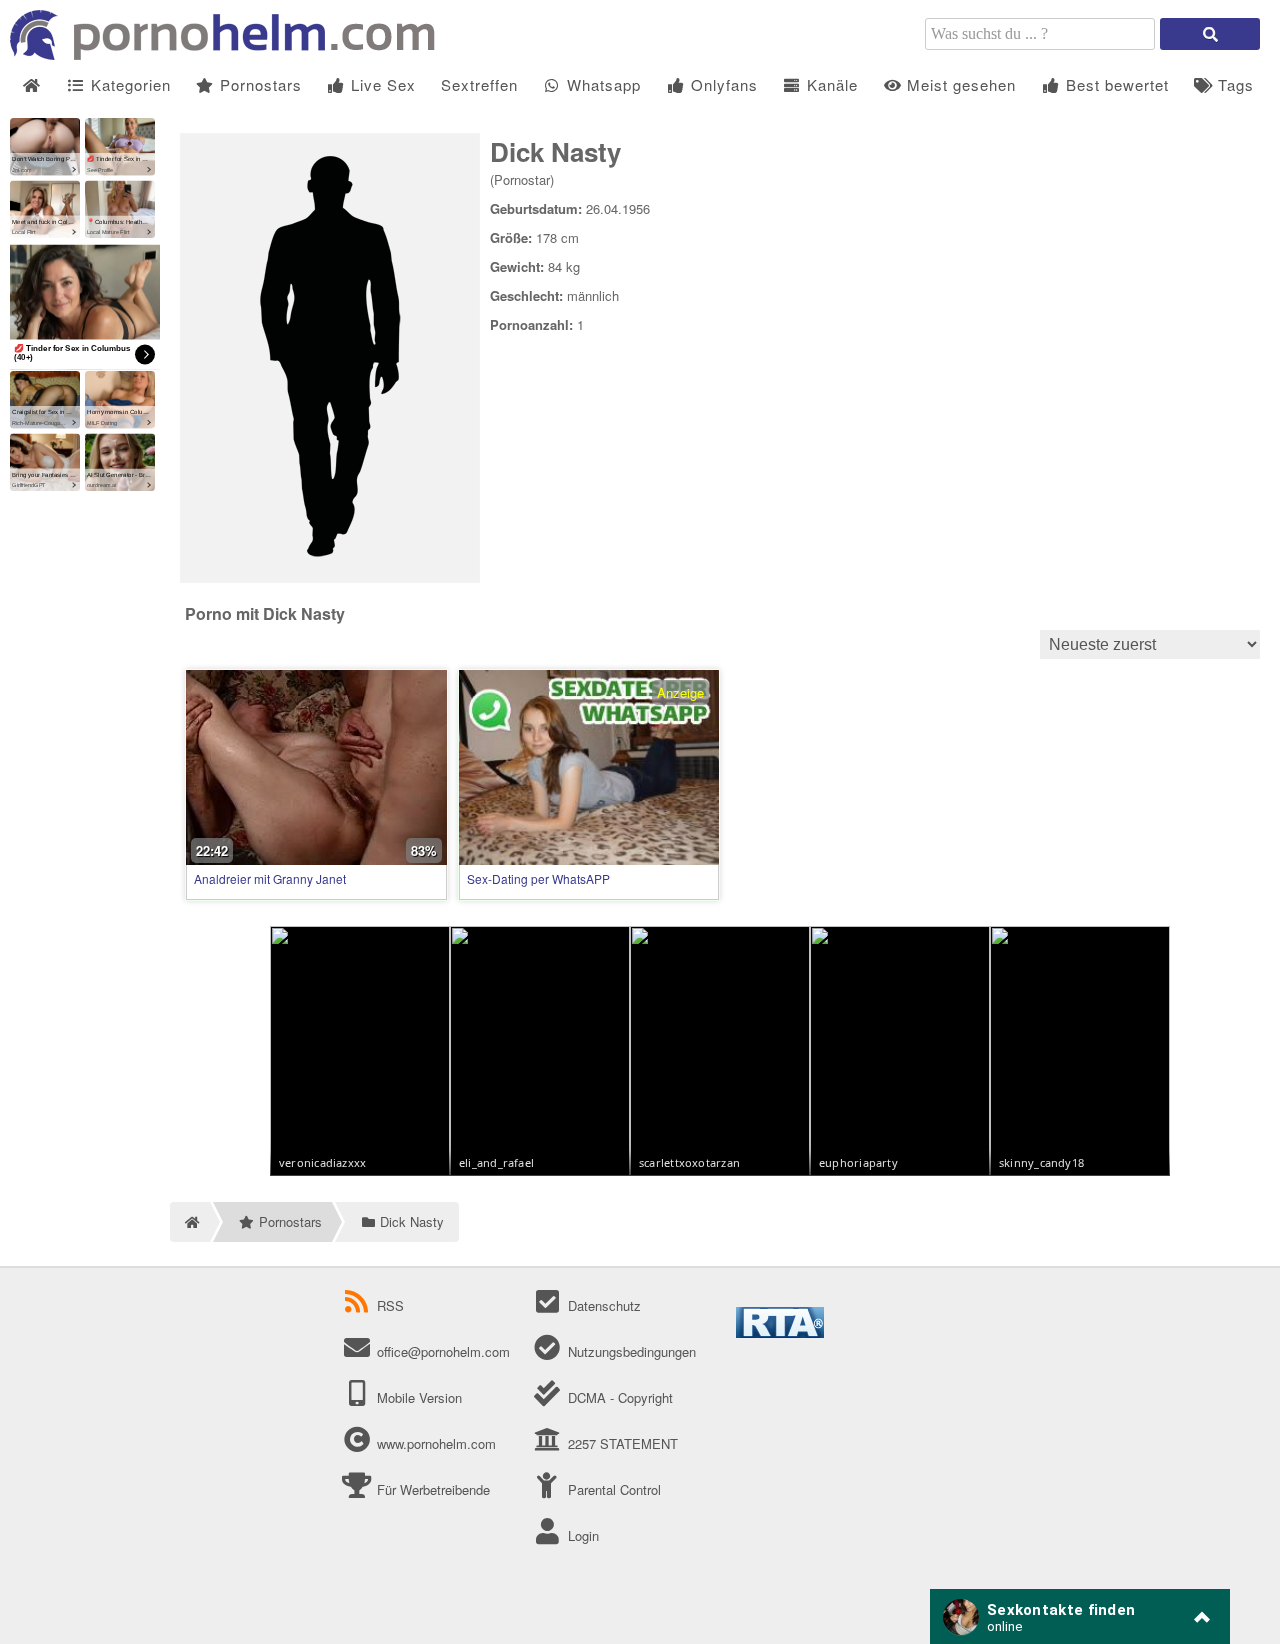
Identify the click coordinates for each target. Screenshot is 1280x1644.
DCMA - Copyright (618, 1397)
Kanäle (830, 84)
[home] (190, 1222)
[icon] (31, 85)
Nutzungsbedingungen (629, 1351)
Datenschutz (602, 1305)
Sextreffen (479, 84)
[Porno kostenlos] (230, 54)
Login (581, 1535)
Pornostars (258, 84)
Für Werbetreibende (431, 1489)
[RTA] (780, 1332)
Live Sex (381, 84)
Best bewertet (1115, 84)
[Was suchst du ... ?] (1210, 34)
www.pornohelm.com (436, 1443)
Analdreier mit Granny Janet (270, 878)
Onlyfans (722, 84)
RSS (390, 1305)
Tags (1233, 84)
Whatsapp (601, 84)
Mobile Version (417, 1397)
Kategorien (128, 84)
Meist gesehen (959, 84)
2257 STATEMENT (620, 1443)
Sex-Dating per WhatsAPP (538, 878)
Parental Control (612, 1489)
